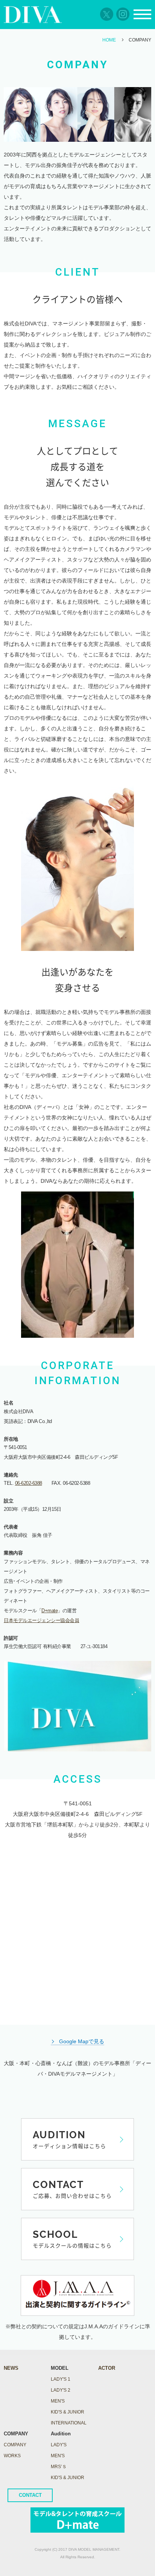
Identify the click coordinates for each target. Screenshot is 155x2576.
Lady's (59, 2445)
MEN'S (58, 2401)
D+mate (49, 1611)
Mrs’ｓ (59, 2467)
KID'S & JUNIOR (68, 2412)
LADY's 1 (61, 2379)
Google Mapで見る (82, 2041)
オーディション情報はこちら (69, 2139)
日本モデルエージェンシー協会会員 (41, 1620)
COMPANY (15, 2445)
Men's (58, 2456)
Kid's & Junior (68, 2478)
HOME (109, 40)
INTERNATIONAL (69, 2423)
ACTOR (107, 2368)
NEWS (11, 2368)
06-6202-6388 (29, 1483)
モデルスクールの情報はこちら (72, 2239)
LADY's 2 (61, 2390)
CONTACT (30, 2495)
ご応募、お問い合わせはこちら (72, 2189)
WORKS (12, 2456)
